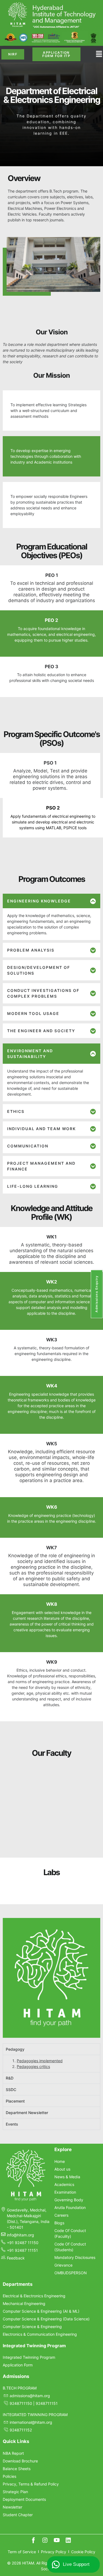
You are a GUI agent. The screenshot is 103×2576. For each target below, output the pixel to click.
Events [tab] (12, 2297)
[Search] (85, 1776)
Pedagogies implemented (40, 2233)
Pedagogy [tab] (15, 2222)
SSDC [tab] (11, 2262)
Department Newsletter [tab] (27, 2285)
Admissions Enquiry (97, 1294)
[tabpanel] (51, 2236)
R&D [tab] (10, 2251)
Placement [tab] (15, 2274)
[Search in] (95, 1776)
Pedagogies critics (33, 2239)
